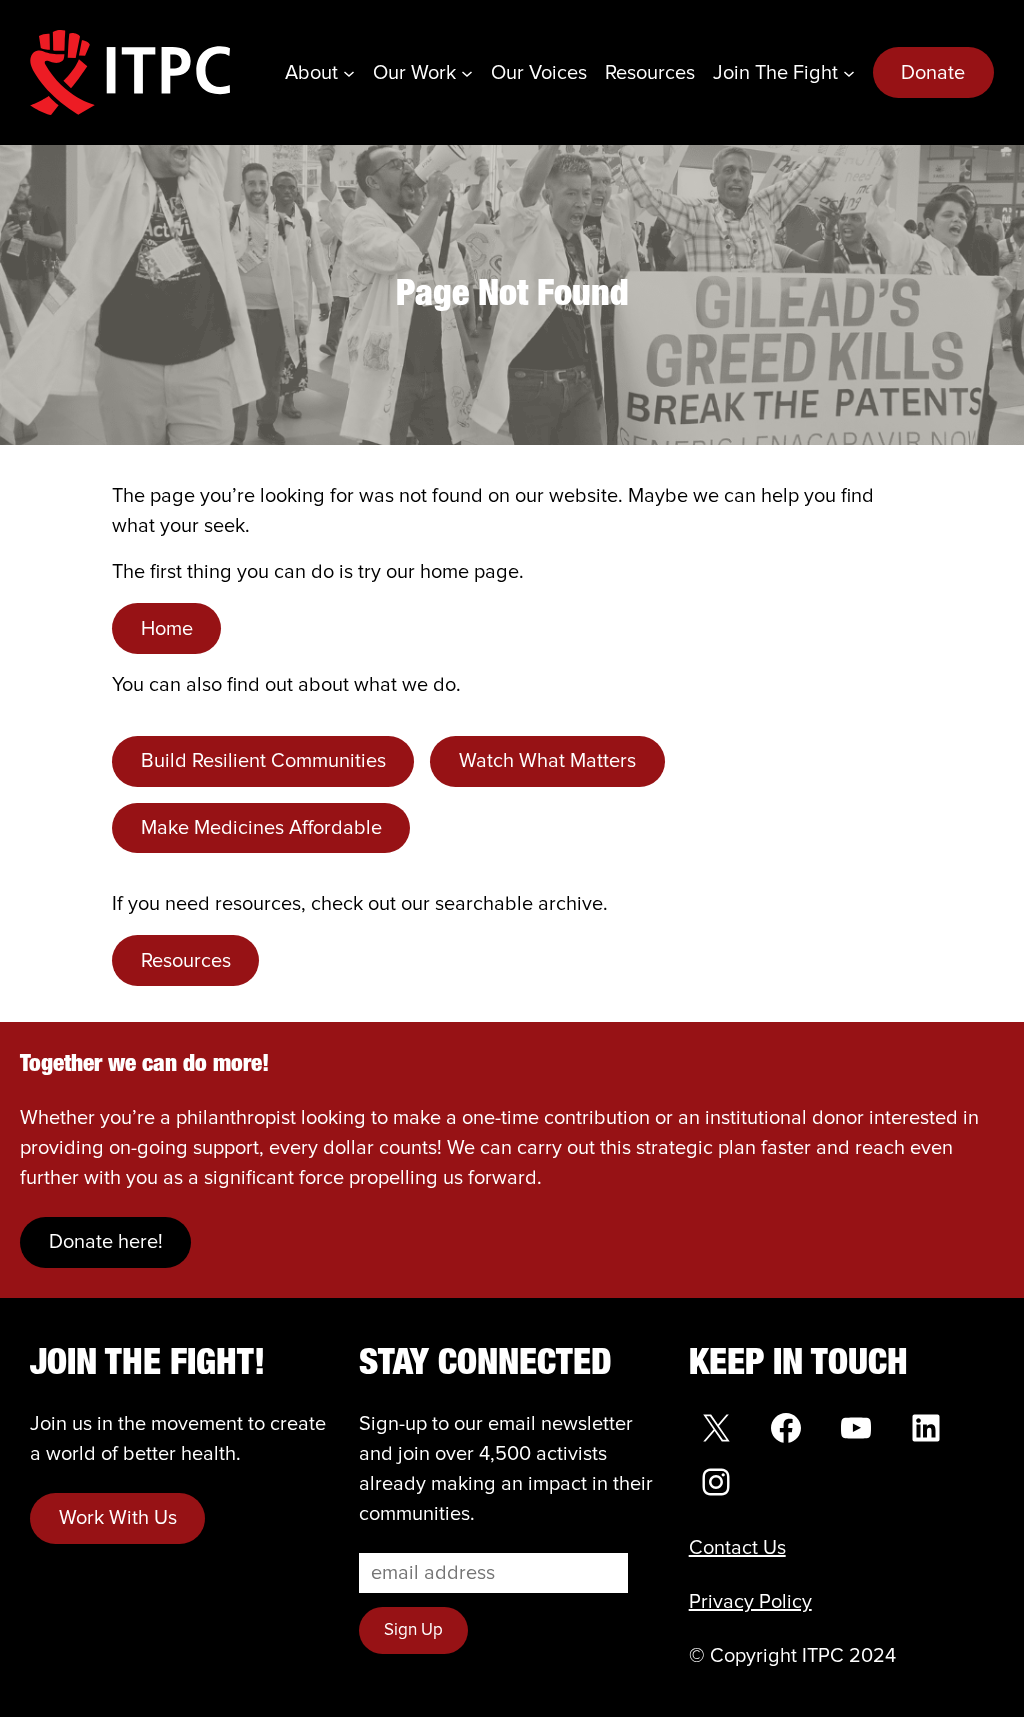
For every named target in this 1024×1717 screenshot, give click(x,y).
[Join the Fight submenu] (849, 73)
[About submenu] (349, 73)
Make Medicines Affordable (261, 828)
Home (167, 629)
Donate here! (106, 1242)
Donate (933, 73)
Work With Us (118, 1518)
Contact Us (737, 1548)
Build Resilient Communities (263, 761)
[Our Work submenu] (467, 73)
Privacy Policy (750, 1602)
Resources (186, 961)
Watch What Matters (547, 761)
